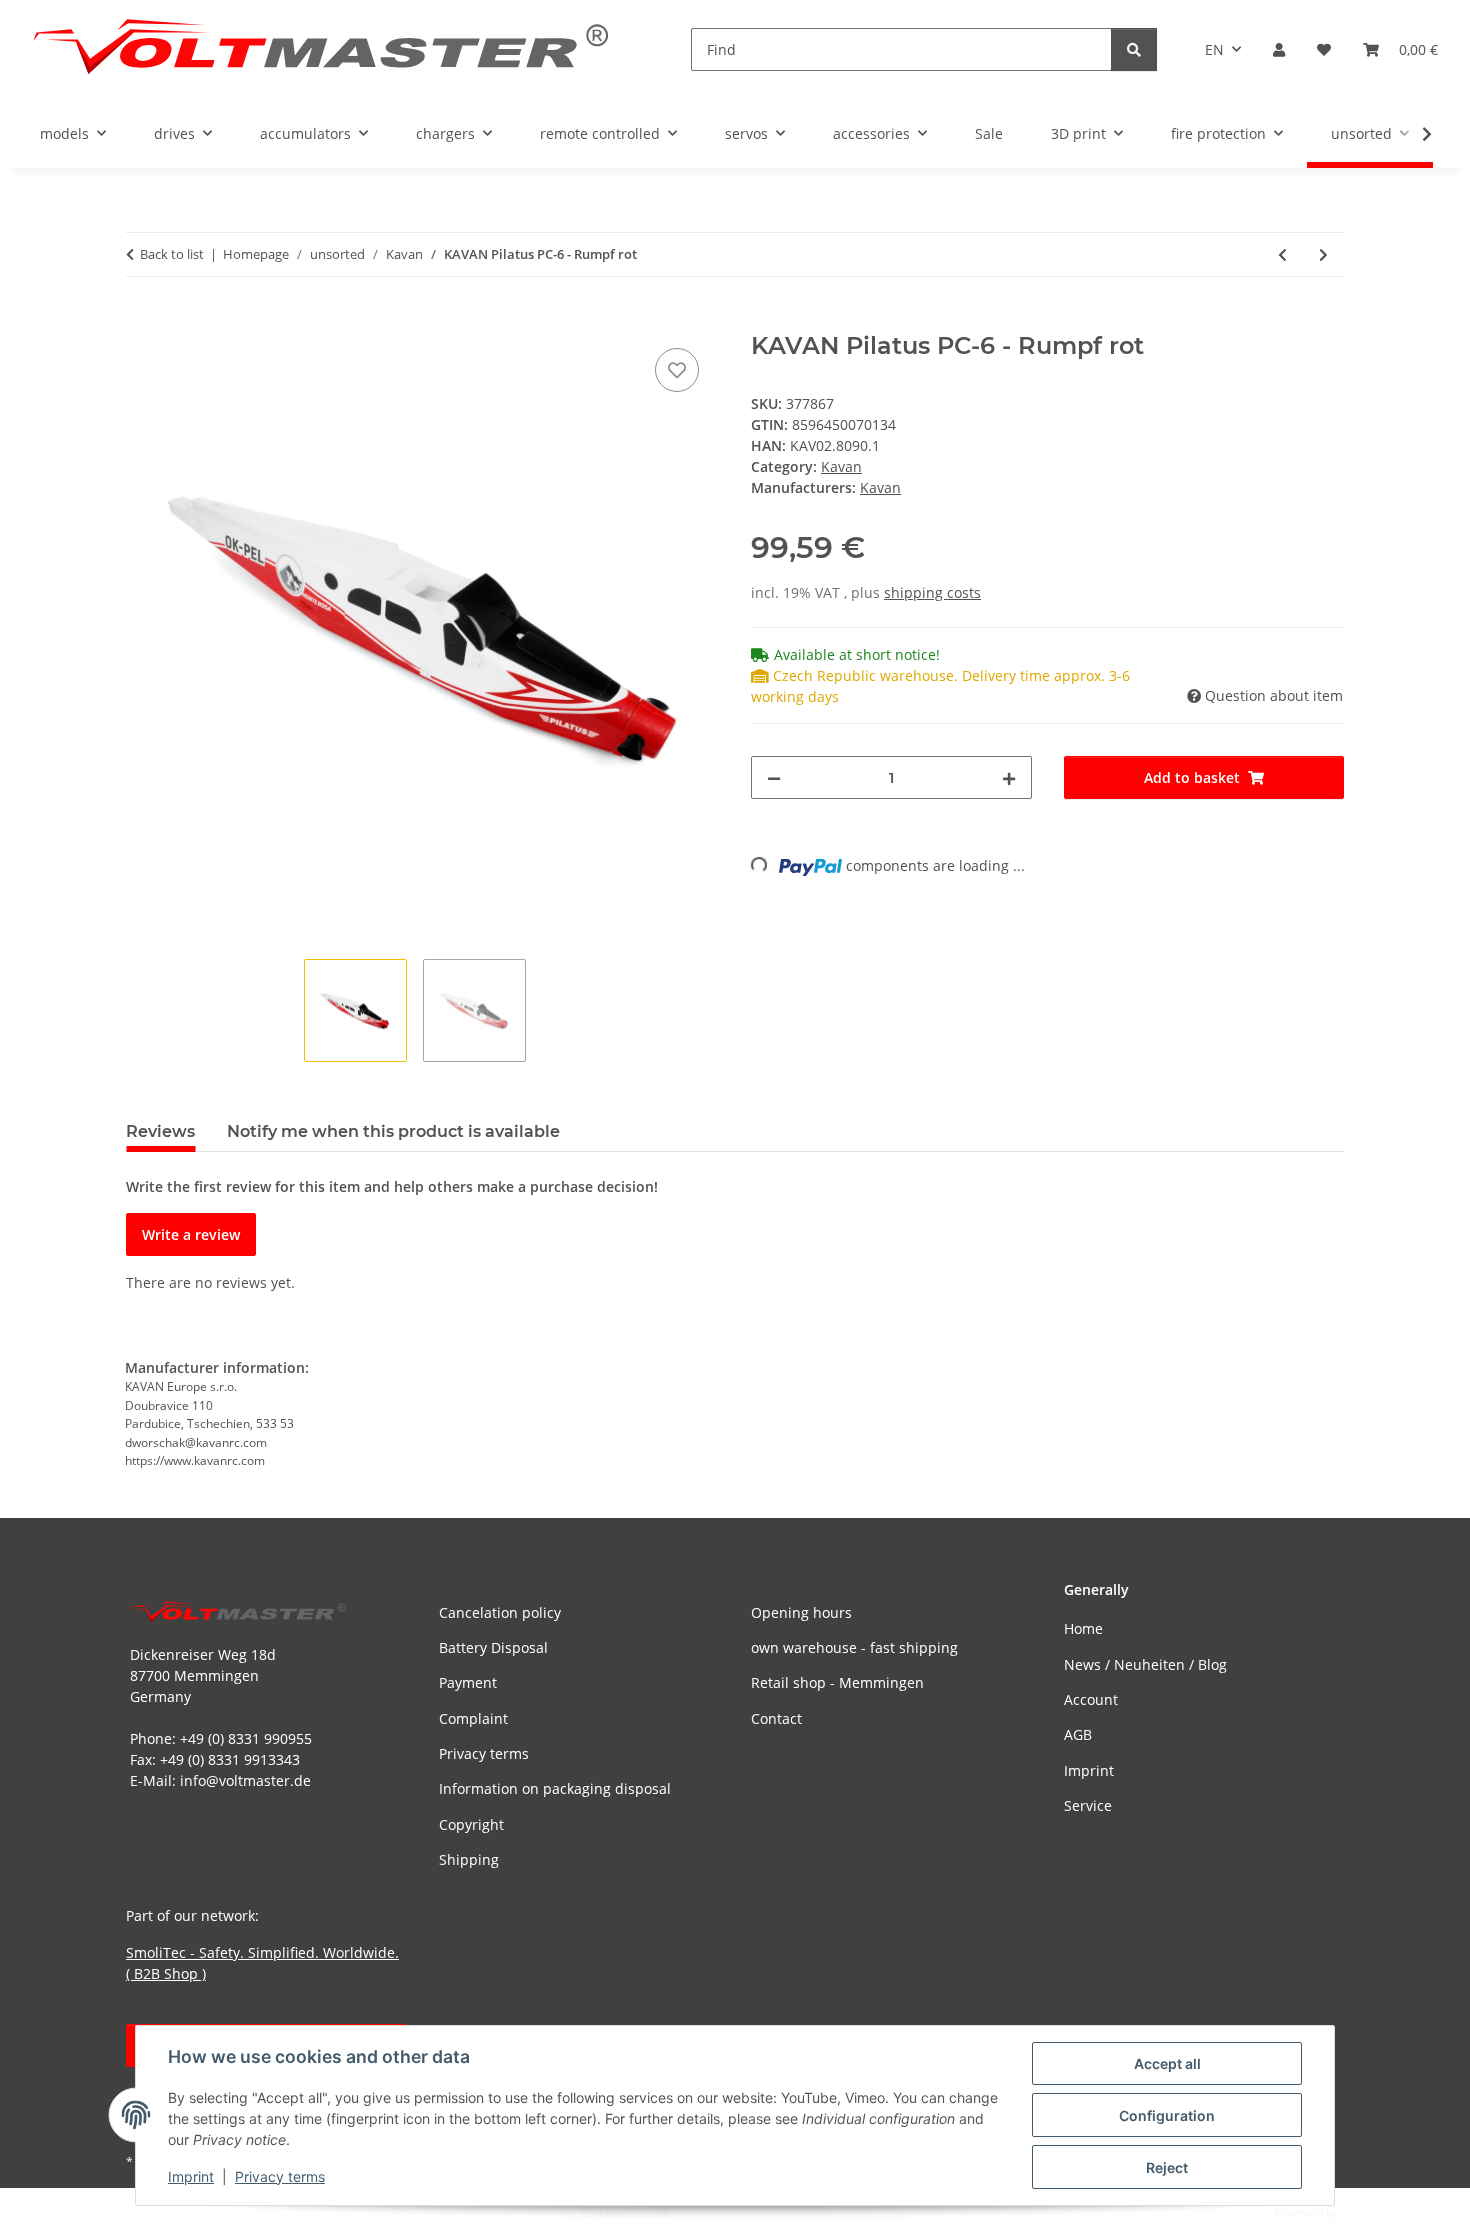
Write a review (191, 1234)
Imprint (191, 2176)
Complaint (473, 1718)
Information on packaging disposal (555, 1788)
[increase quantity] (1009, 777)
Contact (776, 1718)
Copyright (471, 1824)
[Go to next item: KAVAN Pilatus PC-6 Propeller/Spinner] (1323, 254)
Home (1083, 1628)
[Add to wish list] (677, 370)
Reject (1167, 2167)
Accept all (1167, 2063)
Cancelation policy (500, 1612)
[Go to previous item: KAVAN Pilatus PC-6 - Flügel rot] (1282, 254)
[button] (1279, 49)
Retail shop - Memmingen (837, 1682)
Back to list (172, 254)
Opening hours (801, 1612)
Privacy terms (280, 2176)
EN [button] (1214, 49)
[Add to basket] (142, 321)
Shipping (469, 1859)
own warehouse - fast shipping (854, 1647)
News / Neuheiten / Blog (1145, 1664)
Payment (468, 1682)
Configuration (1167, 2115)
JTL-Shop (1366, 2212)
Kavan (841, 466)
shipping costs (932, 592)
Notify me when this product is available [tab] (393, 1131)
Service (1088, 1805)
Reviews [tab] (160, 1131)
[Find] (1134, 49)
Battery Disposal (493, 1647)
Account (1091, 1699)
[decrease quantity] (774, 777)
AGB (1078, 1734)
